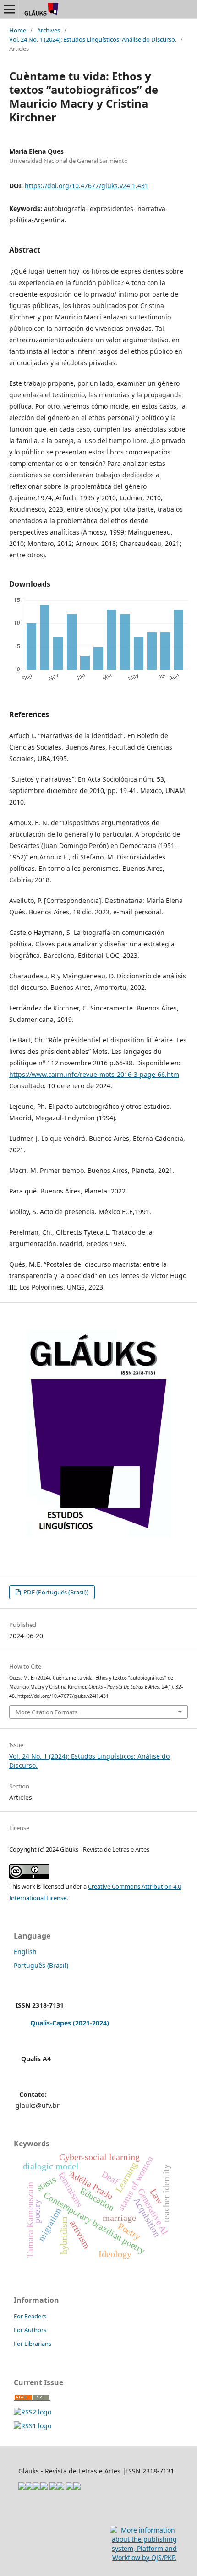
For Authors (30, 2330)
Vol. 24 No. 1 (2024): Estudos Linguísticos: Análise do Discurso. (93, 39)
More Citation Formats (47, 1712)
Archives (49, 30)
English (25, 1952)
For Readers (30, 2316)
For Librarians (33, 2344)
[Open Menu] (9, 9)
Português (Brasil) (41, 1965)
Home (18, 30)
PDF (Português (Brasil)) (55, 1592)
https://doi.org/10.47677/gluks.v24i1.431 (87, 186)
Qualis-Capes (51, 2023)
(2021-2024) (91, 2023)
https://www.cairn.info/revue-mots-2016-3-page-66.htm (94, 1074)
